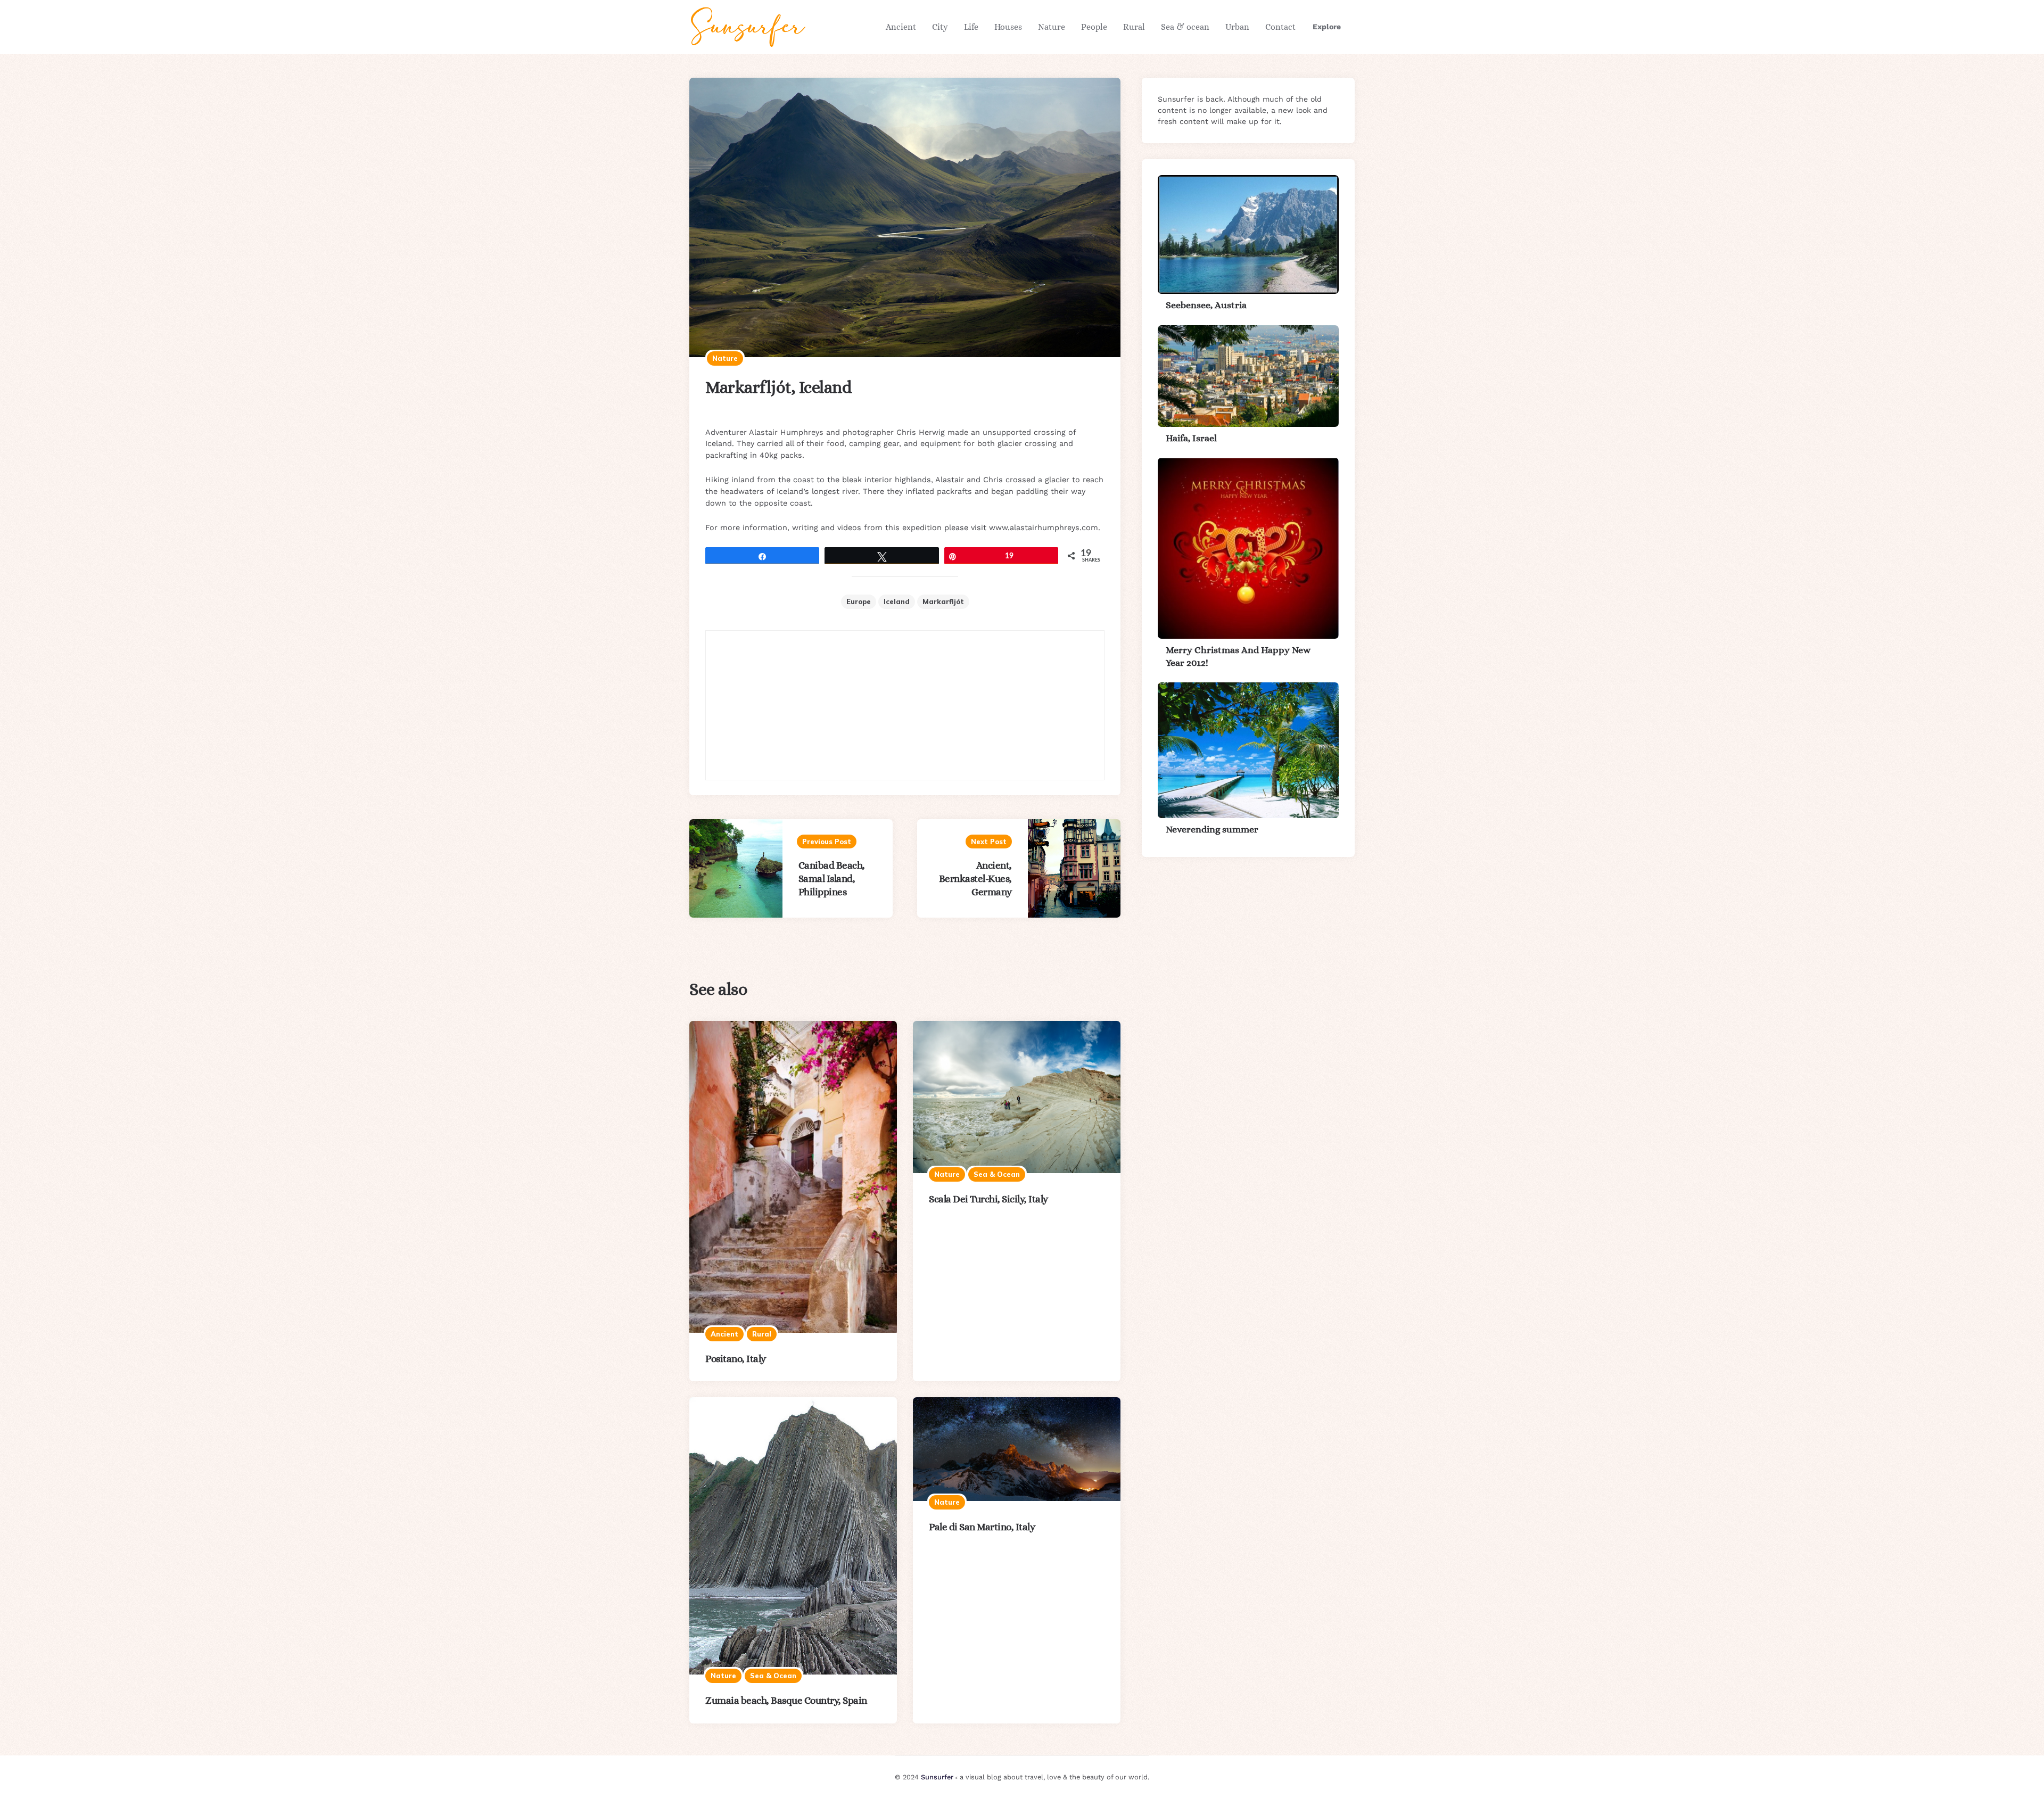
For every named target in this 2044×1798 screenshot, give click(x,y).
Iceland (897, 601)
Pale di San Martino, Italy (982, 1527)
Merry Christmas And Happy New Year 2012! (1238, 656)
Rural (1134, 27)
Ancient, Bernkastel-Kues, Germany (975, 879)
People (1094, 27)
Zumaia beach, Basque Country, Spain (786, 1700)
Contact (1280, 27)
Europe (859, 601)
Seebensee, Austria (1206, 305)
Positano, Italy (736, 1359)
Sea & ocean (1185, 27)
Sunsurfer (937, 1777)
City (940, 27)
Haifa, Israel (1191, 438)
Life (971, 27)
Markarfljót (943, 601)
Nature (1052, 27)
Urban (1237, 27)
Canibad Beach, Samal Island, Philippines (832, 879)
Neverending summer (1212, 829)
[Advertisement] (905, 705)
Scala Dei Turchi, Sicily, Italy (988, 1199)
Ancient (901, 27)
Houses (1008, 27)
